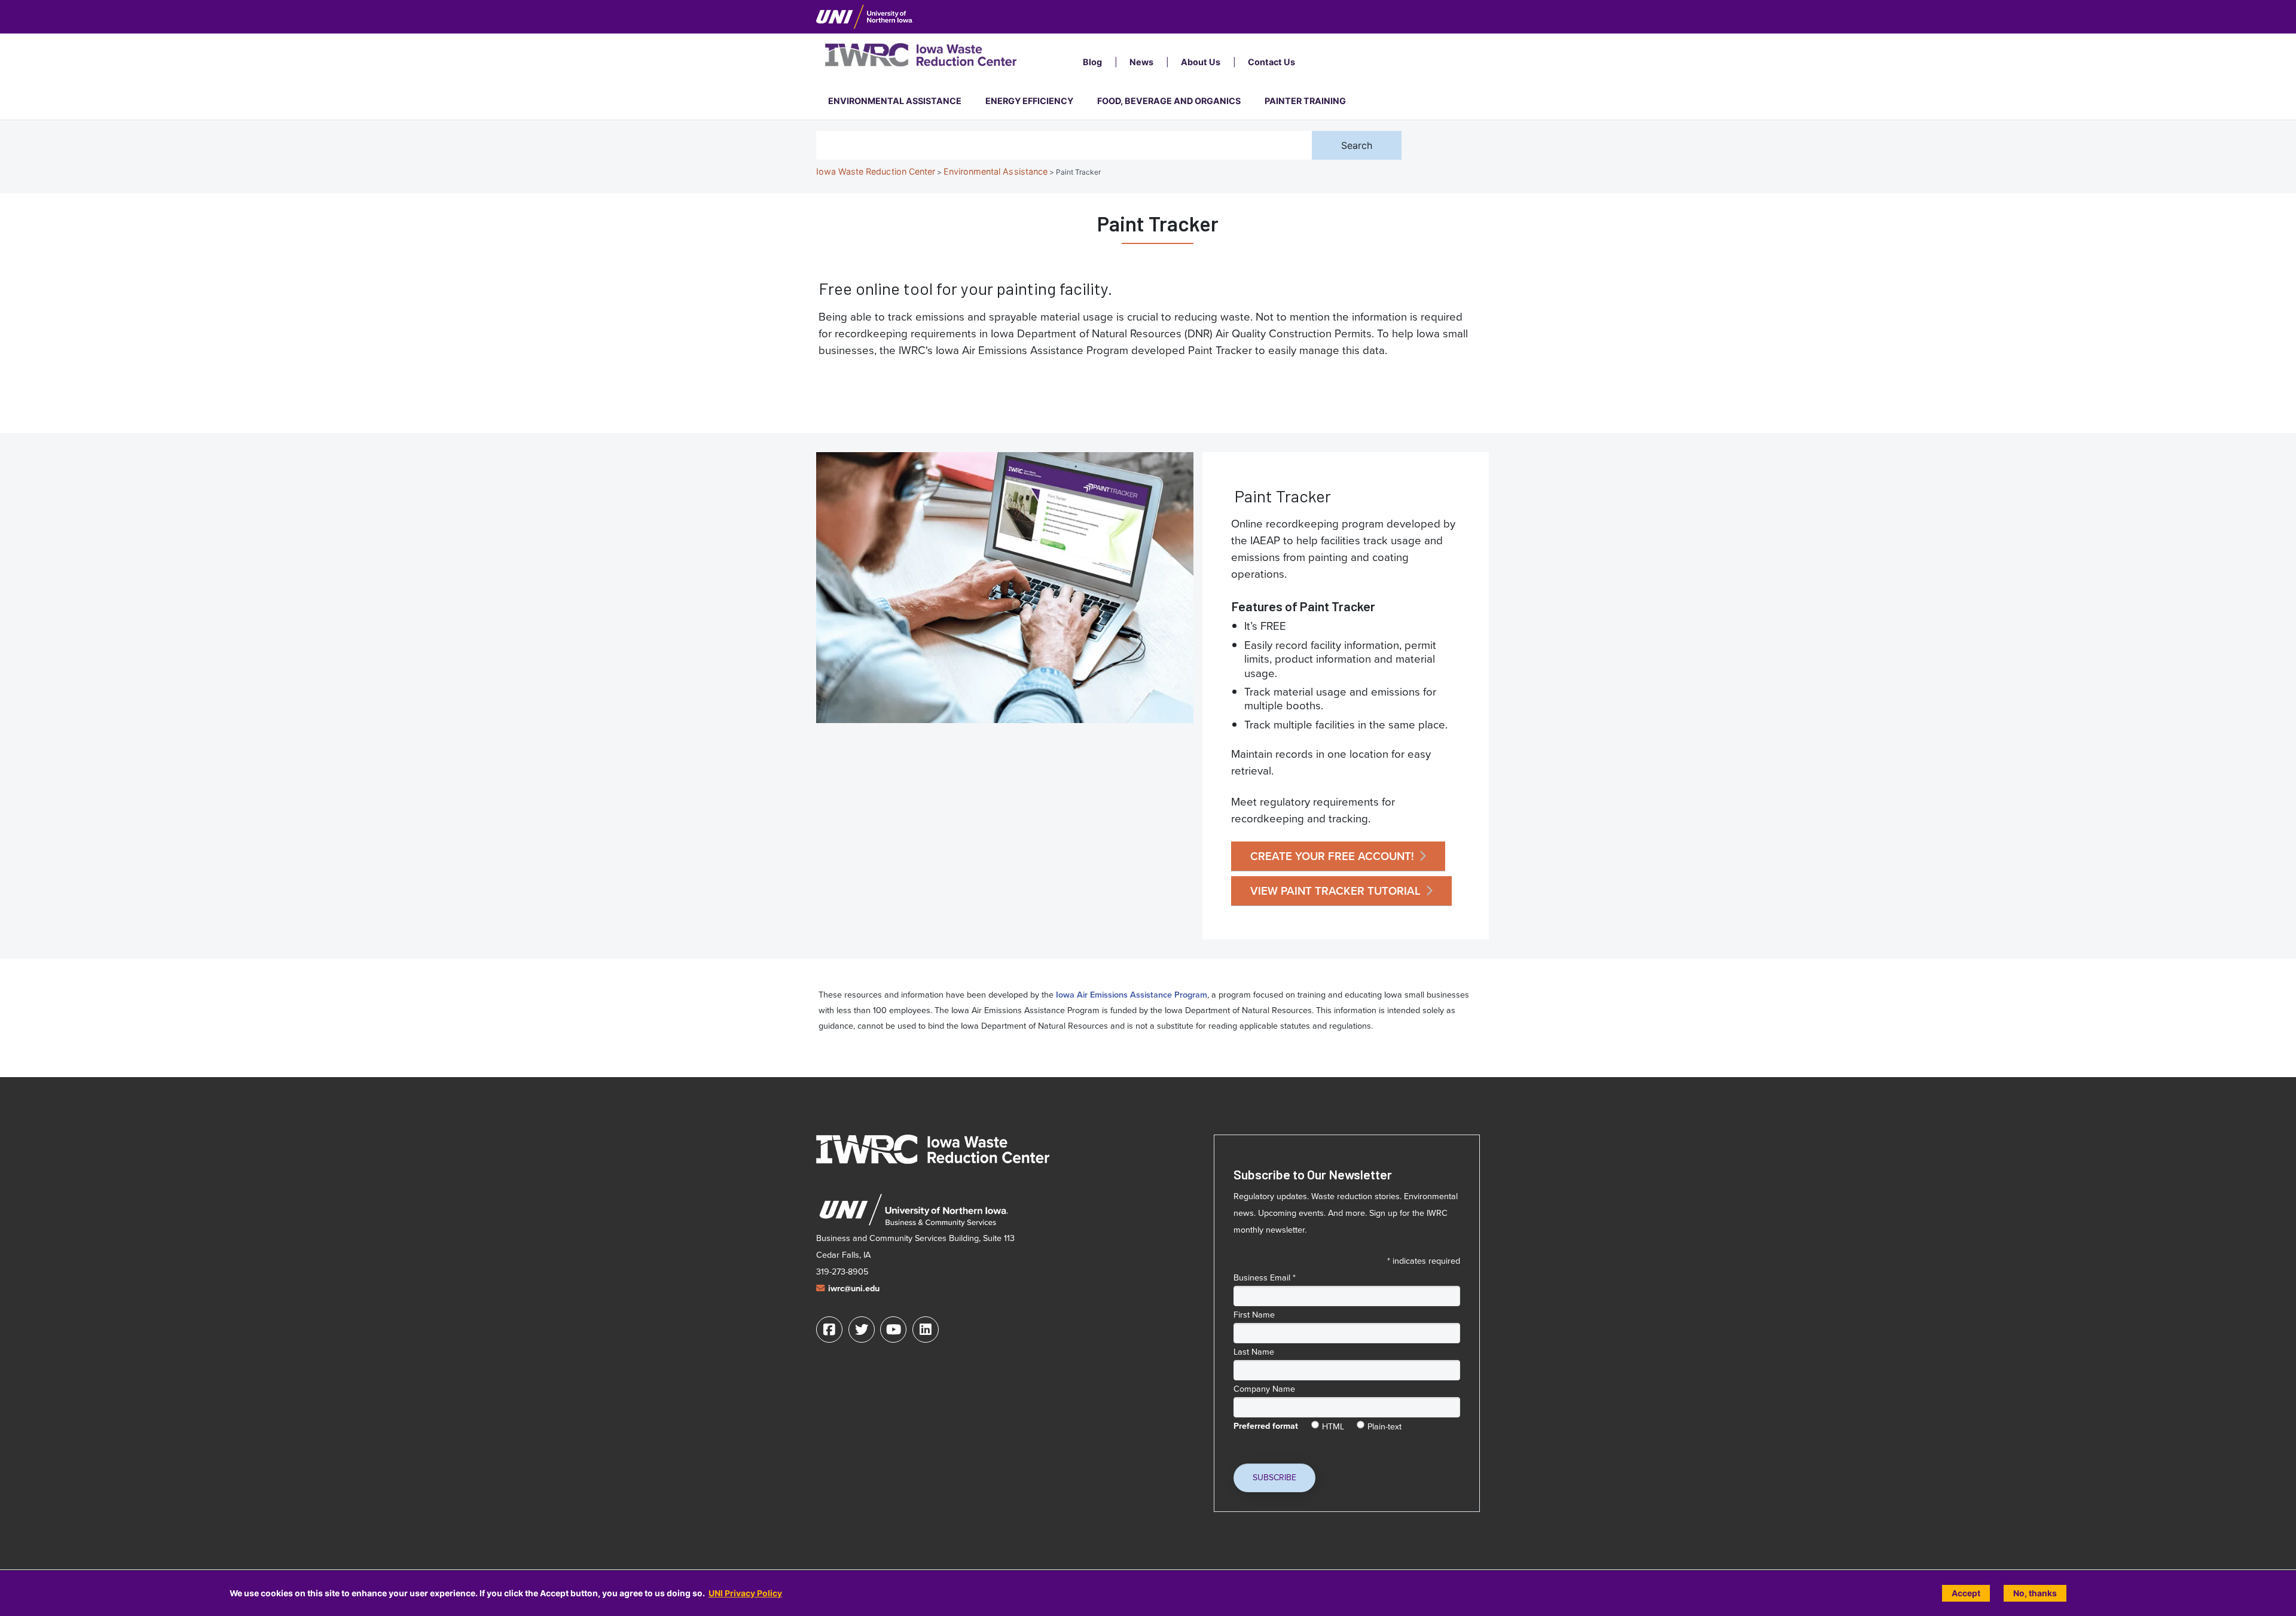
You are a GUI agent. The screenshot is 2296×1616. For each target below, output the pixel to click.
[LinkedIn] (926, 1330)
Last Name (1254, 1352)
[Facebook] (829, 1330)
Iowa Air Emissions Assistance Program (1132, 995)
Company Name (1264, 1389)
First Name (1254, 1315)
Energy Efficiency (1029, 101)
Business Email (1265, 1277)
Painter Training (1305, 101)
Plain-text (1384, 1424)
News (1141, 62)
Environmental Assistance (895, 101)
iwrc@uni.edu (854, 1289)
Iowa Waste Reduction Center (876, 171)
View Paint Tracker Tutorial (1335, 891)
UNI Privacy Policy (745, 1593)
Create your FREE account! (1332, 856)
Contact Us (1271, 62)
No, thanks (2035, 1593)
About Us (1201, 62)
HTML (1333, 1424)
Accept (1966, 1593)
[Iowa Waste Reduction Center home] (933, 1149)
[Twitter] (862, 1330)
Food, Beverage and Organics (1169, 101)
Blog (1092, 62)
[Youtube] (893, 1330)
